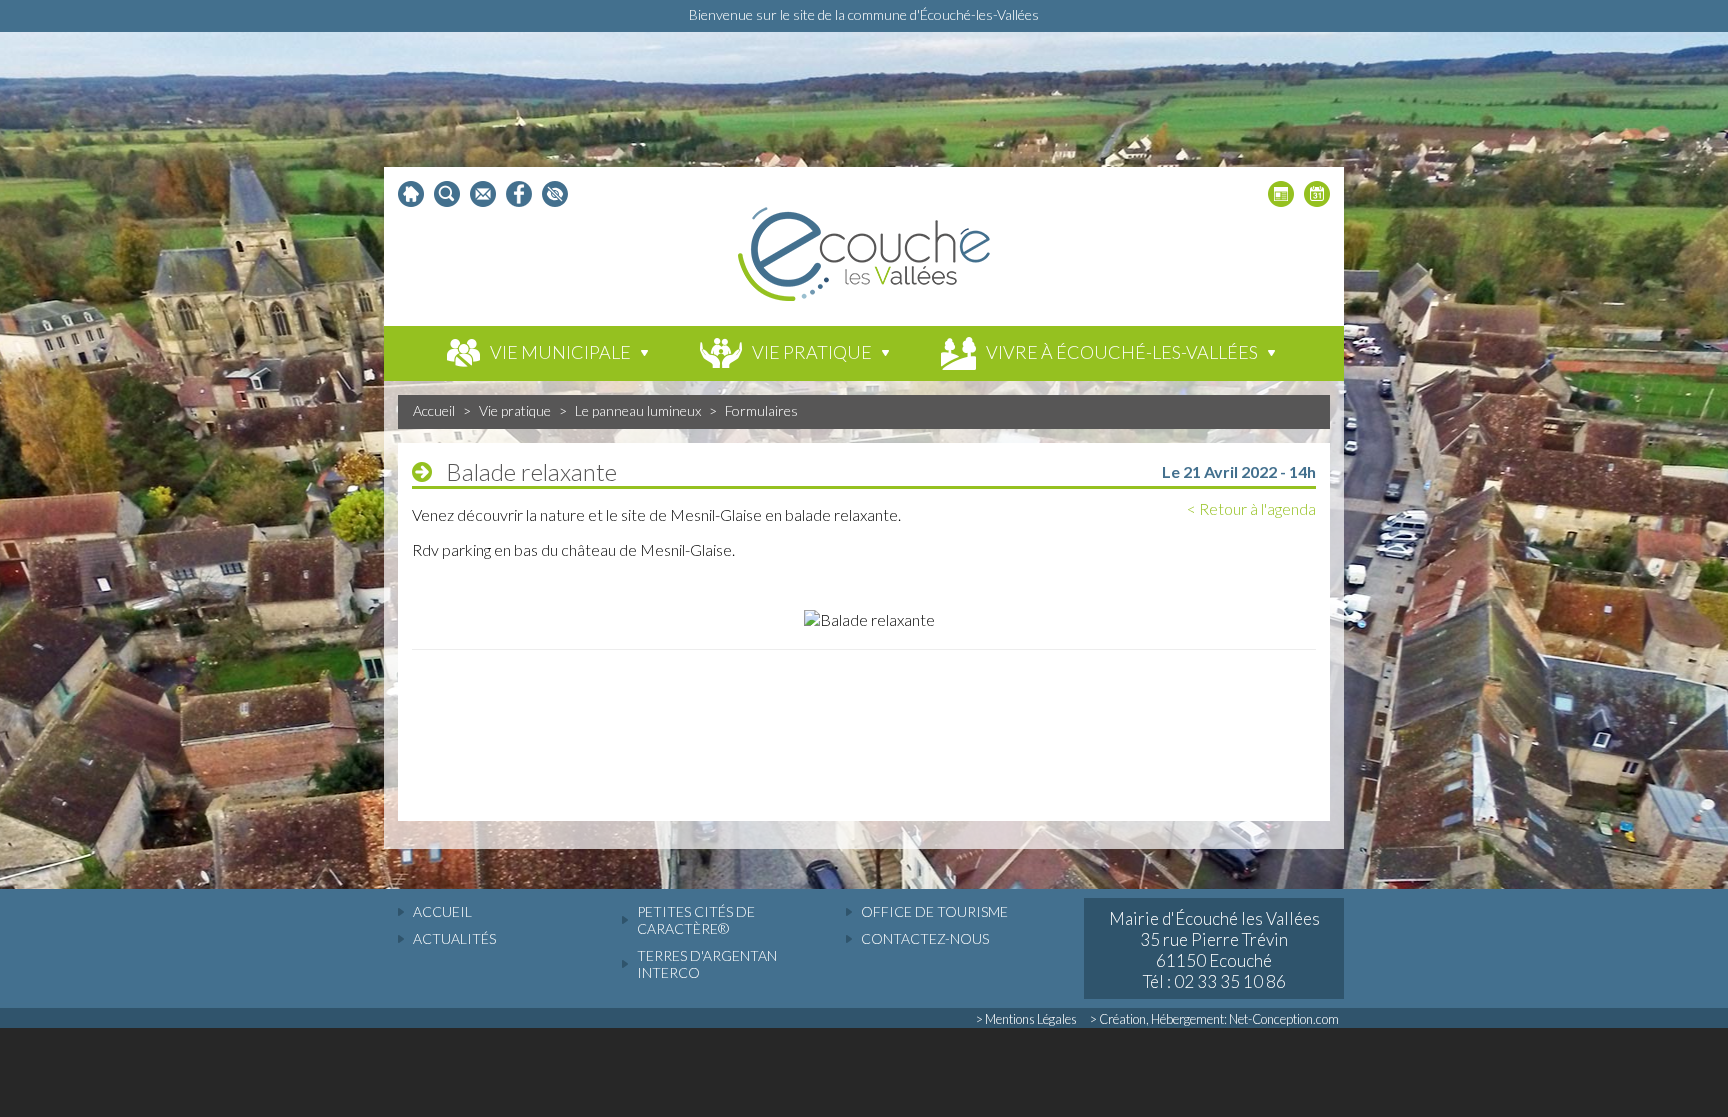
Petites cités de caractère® (696, 920)
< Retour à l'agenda (1251, 508)
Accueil (434, 410)
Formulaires (761, 410)
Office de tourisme (934, 911)
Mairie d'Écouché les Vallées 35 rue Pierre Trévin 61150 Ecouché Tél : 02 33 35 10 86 (1214, 950)
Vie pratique (515, 410)
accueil (442, 911)
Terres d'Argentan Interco (707, 964)
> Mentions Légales (1026, 1019)
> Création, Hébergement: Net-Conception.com (1214, 1019)
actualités (454, 938)
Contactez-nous (925, 938)
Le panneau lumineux (638, 410)
